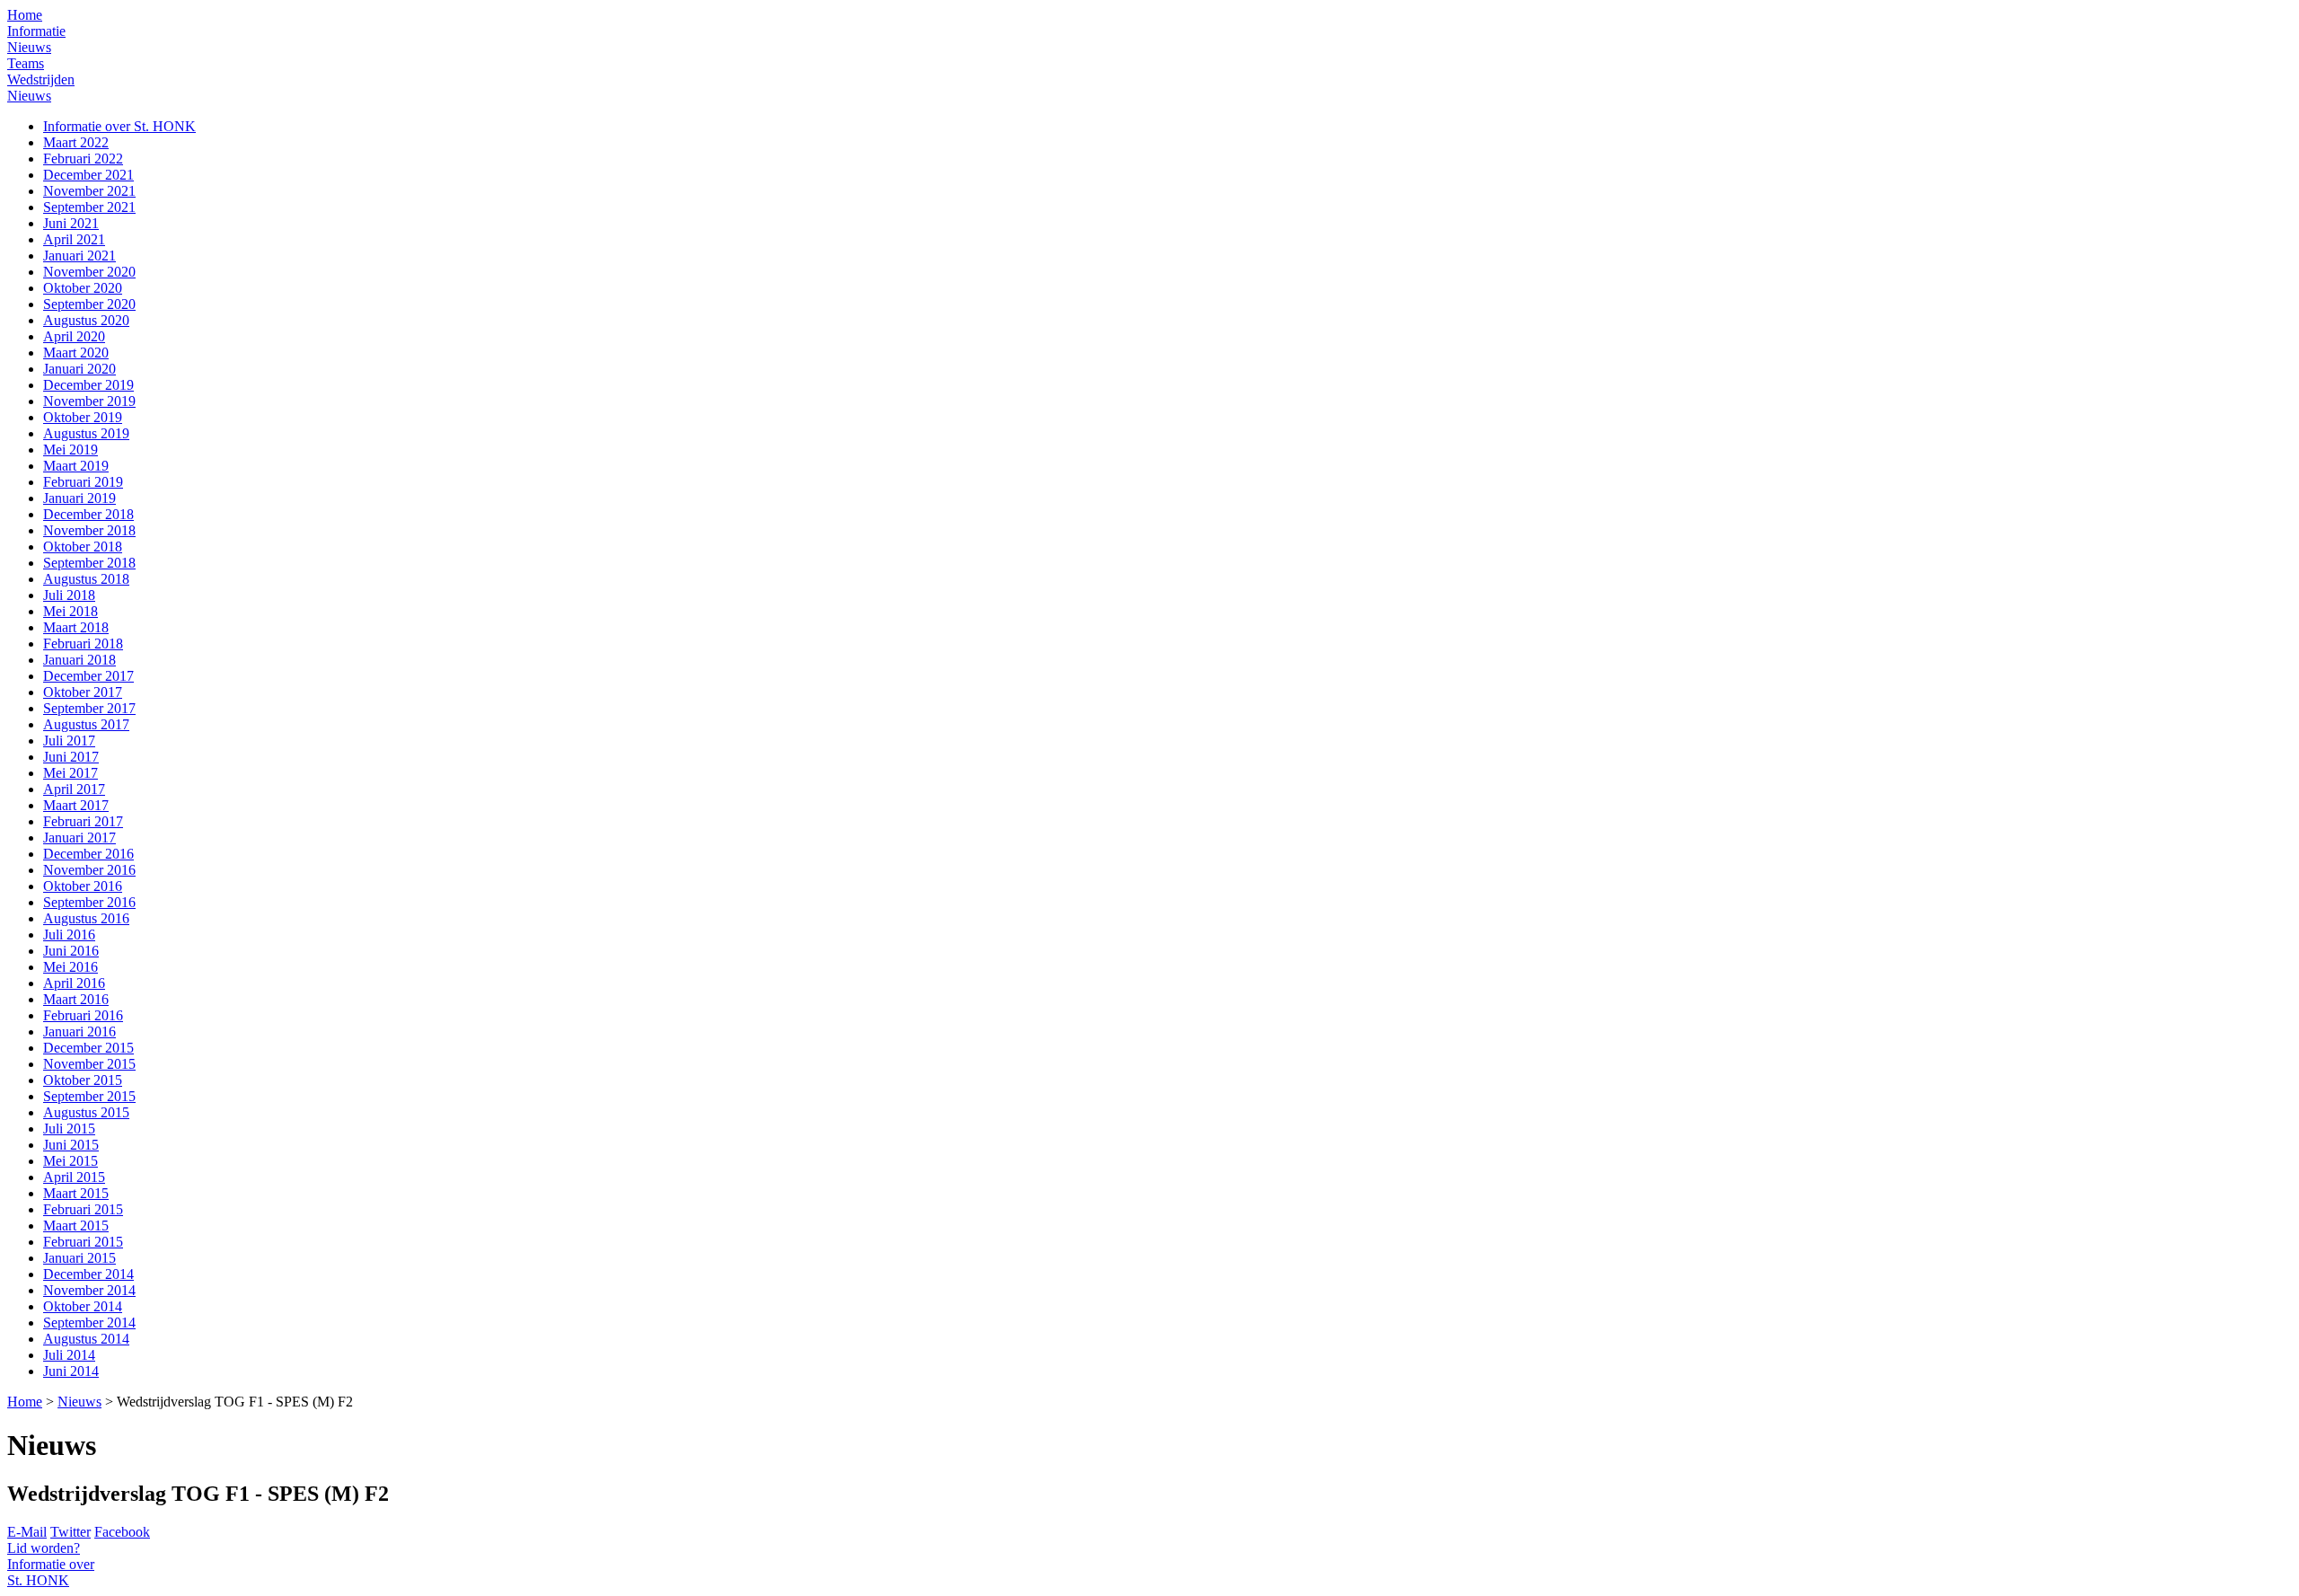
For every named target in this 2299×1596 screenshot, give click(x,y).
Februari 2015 (83, 1209)
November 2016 (89, 870)
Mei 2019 (70, 450)
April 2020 (74, 336)
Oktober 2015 (83, 1080)
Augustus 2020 (86, 320)
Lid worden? (44, 1548)
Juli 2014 (69, 1355)
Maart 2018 (76, 627)
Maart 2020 (76, 353)
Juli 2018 (69, 595)
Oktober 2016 (83, 886)
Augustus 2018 (86, 579)
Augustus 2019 (86, 433)
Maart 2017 (76, 805)
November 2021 (89, 191)
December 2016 (88, 854)
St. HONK (51, 1572)
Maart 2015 (76, 1193)
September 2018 (89, 563)
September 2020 (89, 304)
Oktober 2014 (83, 1306)
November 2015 (89, 1064)
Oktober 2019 (83, 417)
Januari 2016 (79, 1032)
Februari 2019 (83, 482)
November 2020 (89, 272)
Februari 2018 (83, 644)
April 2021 (74, 239)
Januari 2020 (79, 369)
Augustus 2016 (86, 918)
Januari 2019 (79, 498)
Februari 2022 (83, 159)
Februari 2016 (83, 1015)
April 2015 (74, 1177)
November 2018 (89, 530)
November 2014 (89, 1290)
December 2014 (88, 1274)
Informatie (36, 31)
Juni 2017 (71, 757)
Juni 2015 (71, 1145)
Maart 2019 (76, 466)
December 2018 (88, 514)
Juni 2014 (71, 1371)
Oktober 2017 (83, 692)
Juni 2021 (71, 223)
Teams (26, 63)
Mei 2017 (70, 773)
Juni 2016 (71, 951)
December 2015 (88, 1048)
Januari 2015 (79, 1258)
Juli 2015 (69, 1129)
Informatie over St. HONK (119, 126)
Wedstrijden (41, 79)
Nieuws (29, 47)
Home (25, 15)
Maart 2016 (76, 999)
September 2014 (89, 1323)
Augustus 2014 (86, 1339)
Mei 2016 (70, 967)
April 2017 (74, 789)
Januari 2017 (79, 838)
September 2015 (89, 1096)
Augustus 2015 (86, 1112)
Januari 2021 (79, 256)
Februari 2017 (83, 821)
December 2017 (88, 676)
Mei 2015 (70, 1161)
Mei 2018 (70, 611)
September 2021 (89, 207)
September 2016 (89, 902)
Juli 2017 (69, 741)
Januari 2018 (79, 660)
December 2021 (88, 175)
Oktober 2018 (83, 547)
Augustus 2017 (86, 724)
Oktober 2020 (83, 288)
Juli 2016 (69, 935)
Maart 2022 (76, 142)
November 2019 (89, 401)
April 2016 (74, 983)
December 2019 (88, 385)
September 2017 (89, 708)
